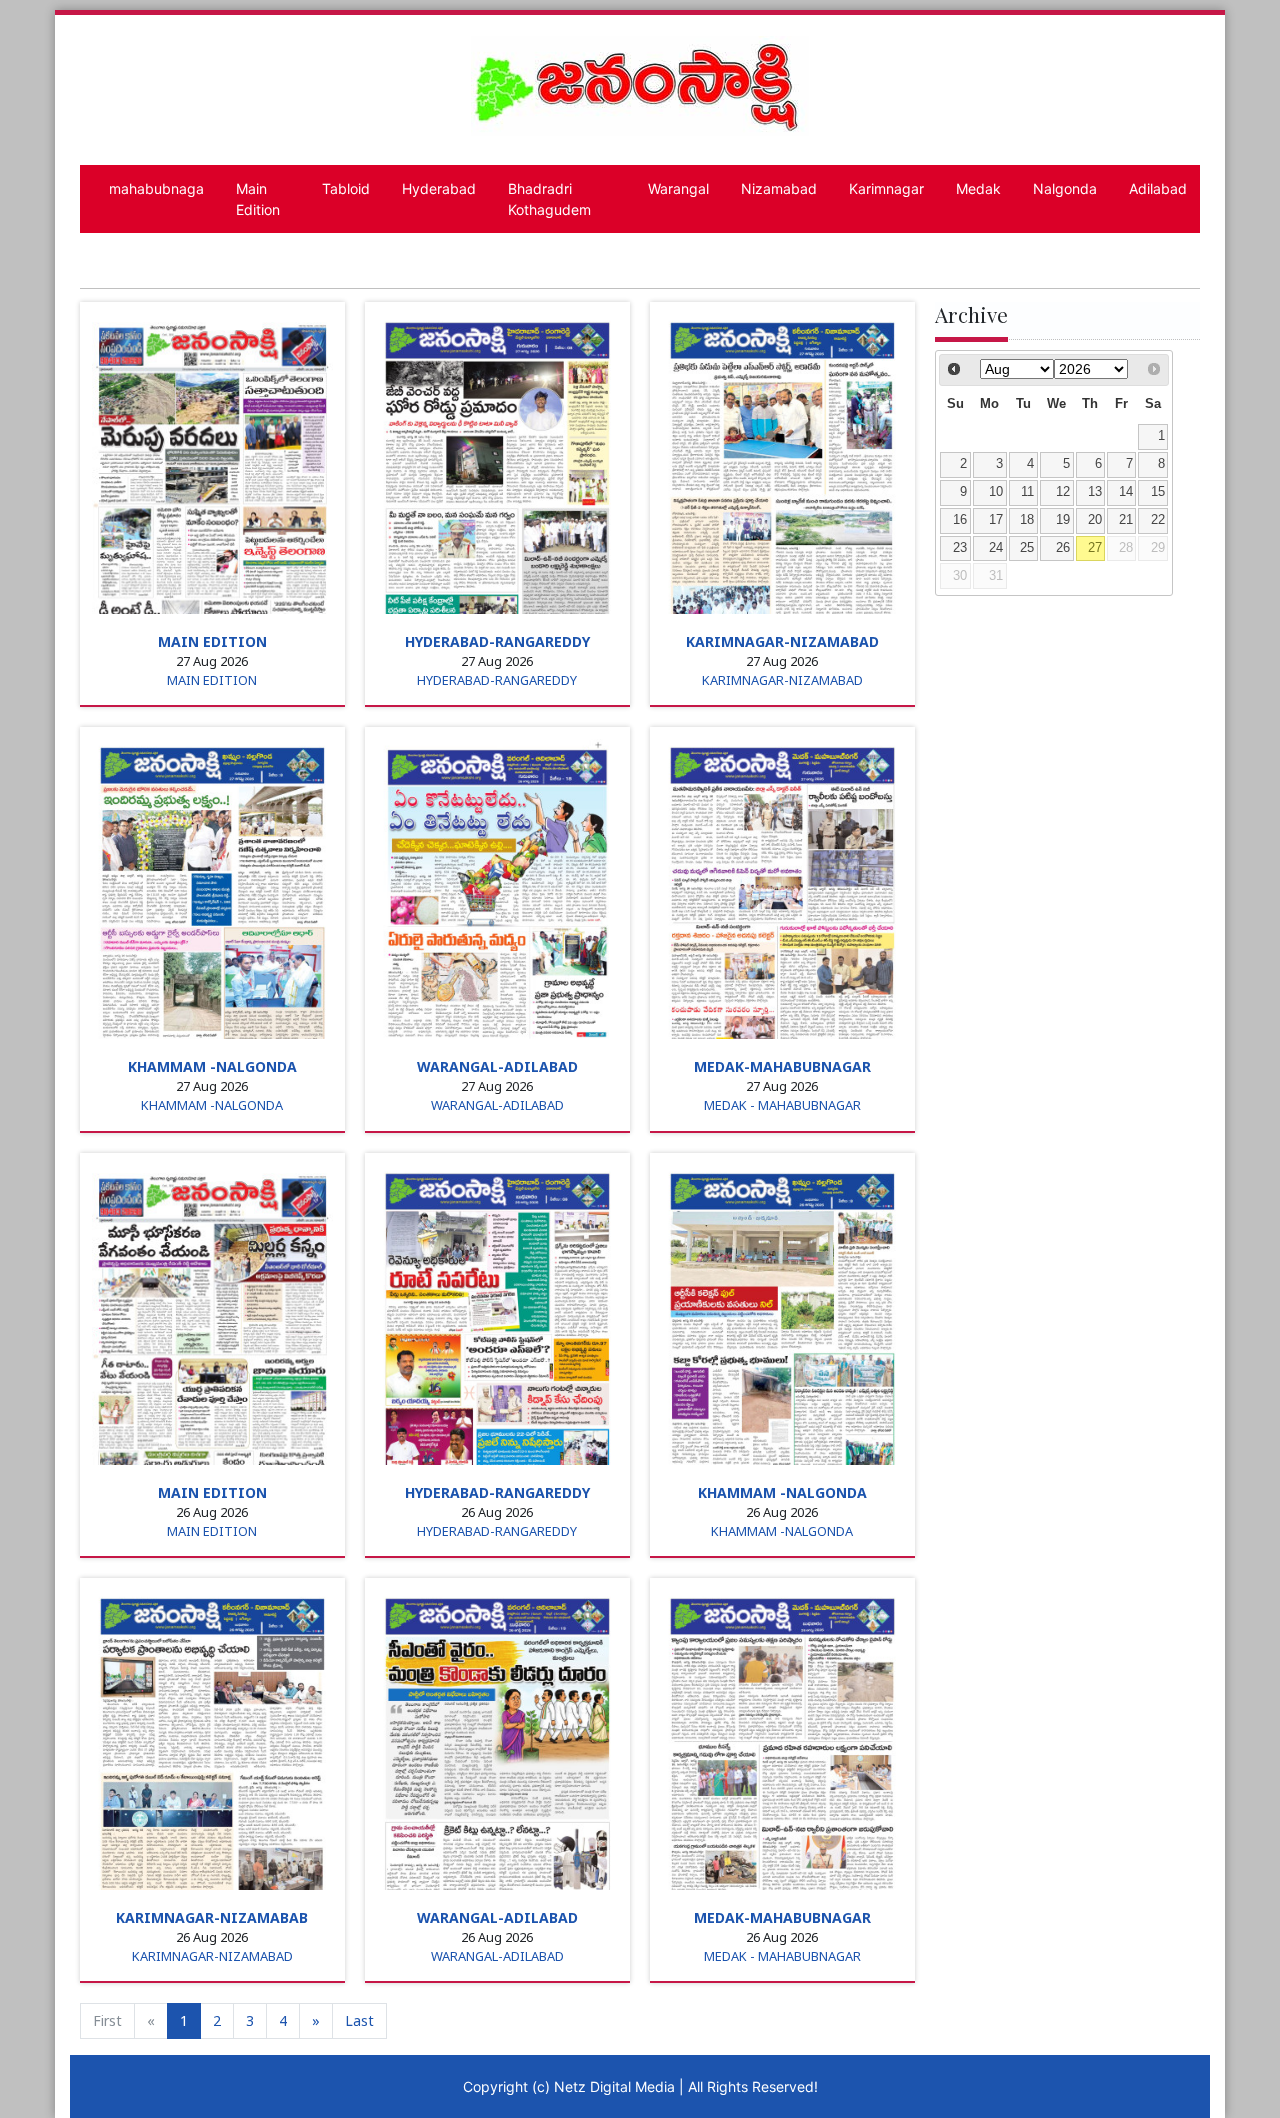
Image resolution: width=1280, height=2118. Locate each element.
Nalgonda (1065, 188)
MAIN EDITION (212, 641)
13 (1095, 492)
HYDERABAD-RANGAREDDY (497, 641)
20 (1095, 520)
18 (1027, 520)
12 (1063, 492)
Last (359, 2020)
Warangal (678, 188)
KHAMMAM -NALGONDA (212, 1066)
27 (1095, 548)
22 (1158, 520)
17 (996, 520)
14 (1126, 492)
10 (996, 492)
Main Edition (258, 199)
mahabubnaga (156, 188)
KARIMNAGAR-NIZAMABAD (782, 641)
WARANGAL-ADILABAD (497, 1066)
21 (1126, 520)
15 (1158, 492)
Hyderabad (439, 188)
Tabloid (346, 188)
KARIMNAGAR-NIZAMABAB (212, 1917)
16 (960, 520)
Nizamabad (779, 188)
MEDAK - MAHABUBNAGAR (782, 1105)
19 (1063, 520)
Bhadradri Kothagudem (549, 199)
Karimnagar (886, 188)
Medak (978, 188)
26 (1063, 548)
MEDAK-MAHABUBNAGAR (782, 1066)
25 (1027, 548)
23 (960, 548)
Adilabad (1158, 188)
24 (996, 548)
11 (1027, 492)
